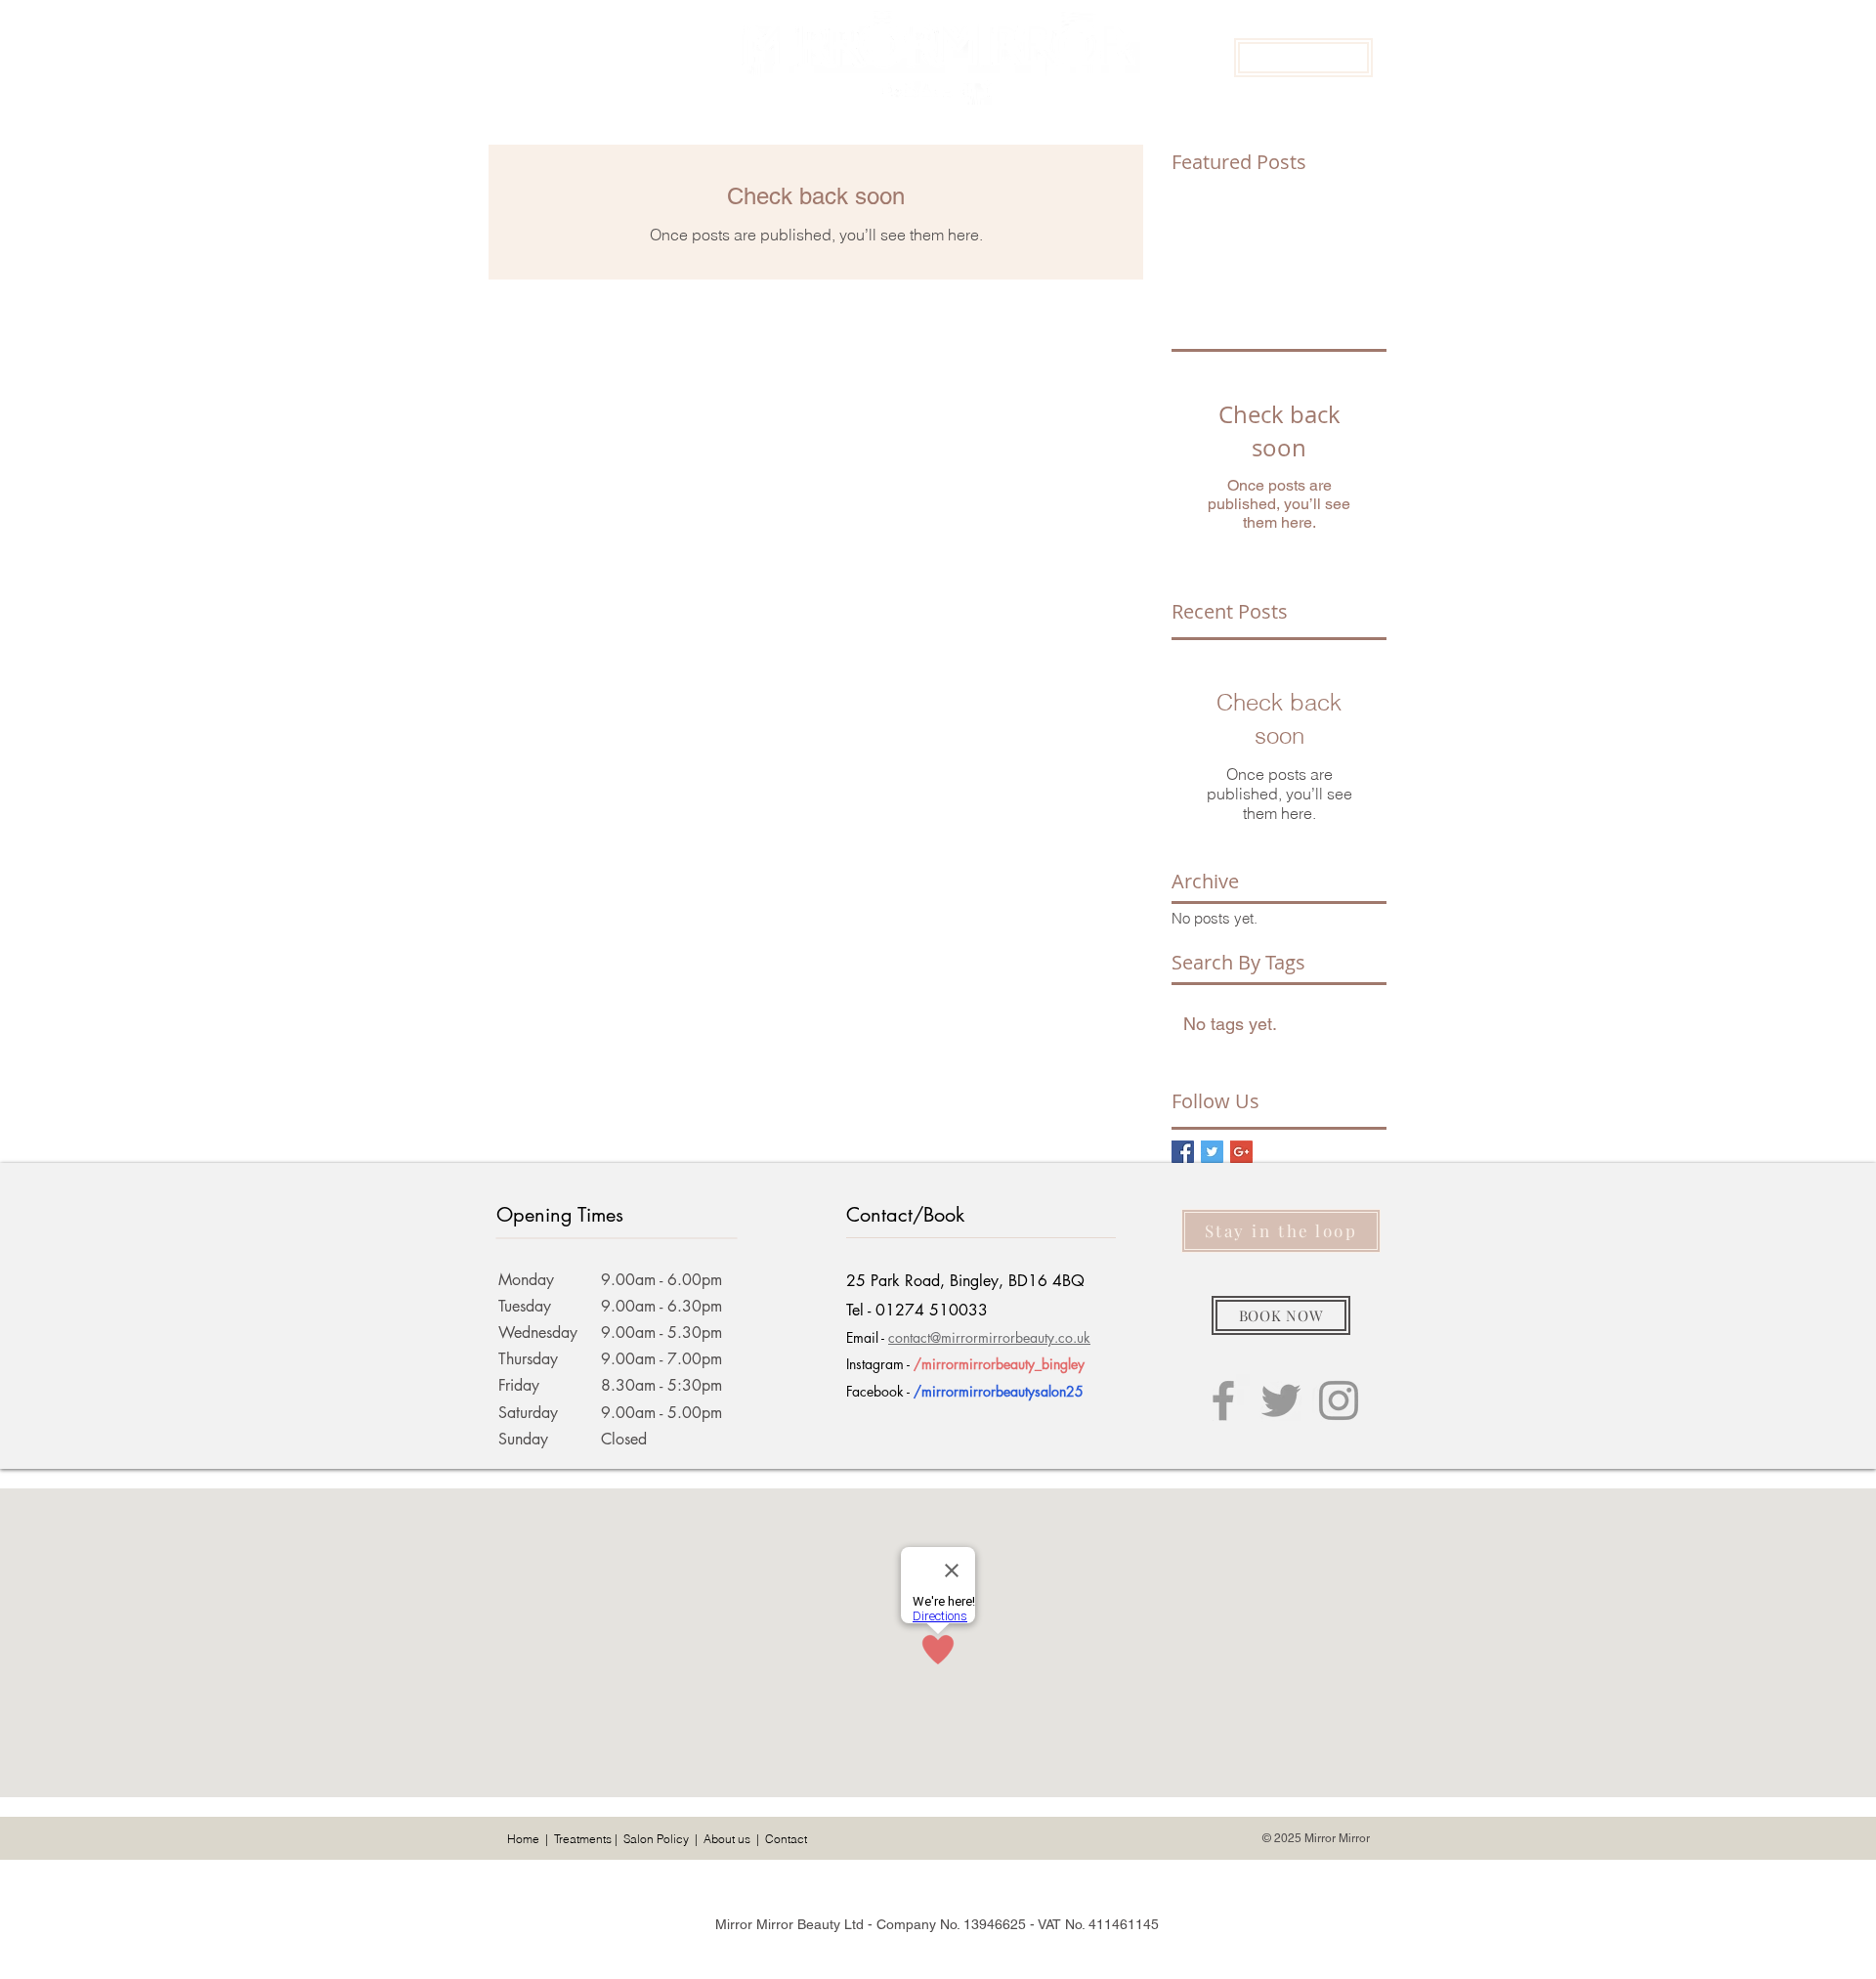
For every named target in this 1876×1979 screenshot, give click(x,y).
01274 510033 (932, 1310)
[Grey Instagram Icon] (1339, 1400)
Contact (786, 1839)
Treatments (583, 1839)
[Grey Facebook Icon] (1223, 1400)
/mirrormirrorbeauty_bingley (999, 1364)
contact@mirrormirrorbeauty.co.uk (989, 1337)
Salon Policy (656, 1839)
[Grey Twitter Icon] (1281, 1400)
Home (523, 1839)
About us (727, 1839)
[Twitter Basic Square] (1212, 1152)
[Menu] (517, 57)
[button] (1303, 58)
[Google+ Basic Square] (1241, 1152)
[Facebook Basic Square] (1183, 1152)
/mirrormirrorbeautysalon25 (999, 1391)
